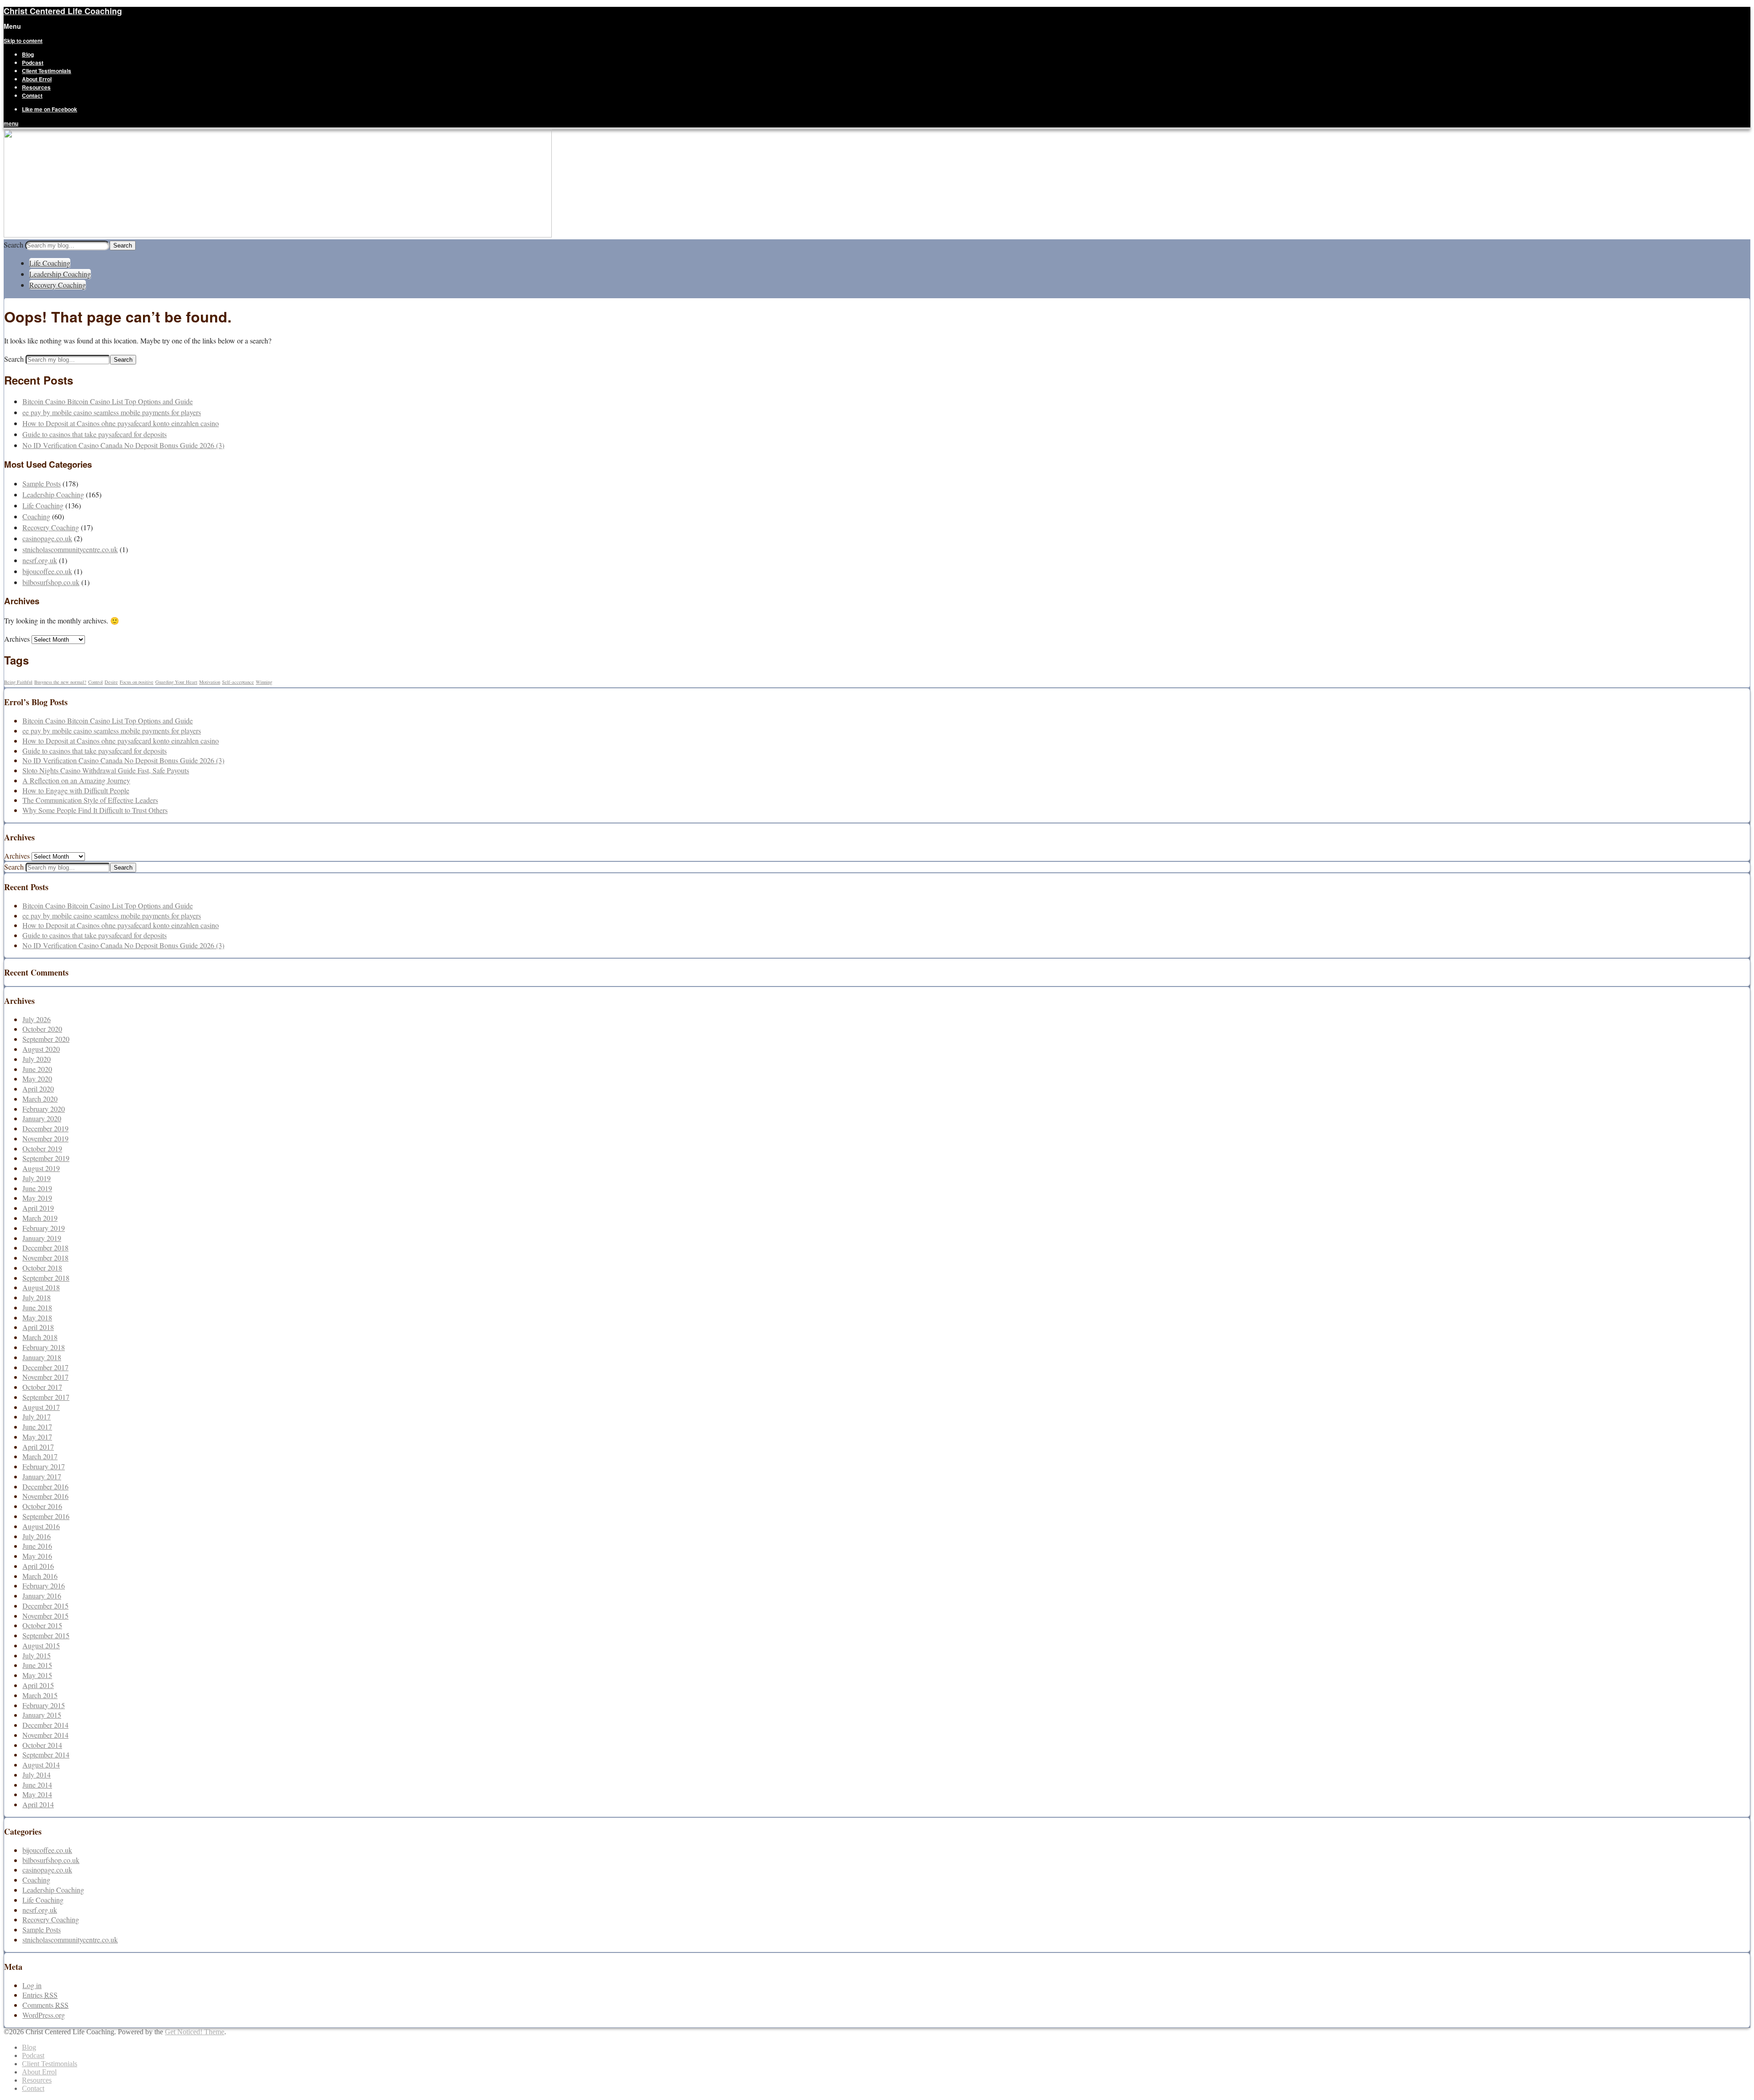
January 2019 (42, 1238)
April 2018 (38, 1327)
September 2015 (46, 1635)
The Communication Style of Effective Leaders (90, 800)
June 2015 (37, 1665)
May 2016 (37, 1556)
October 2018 (42, 1268)
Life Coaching (50, 263)
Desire (111, 682)
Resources (36, 87)
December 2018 (45, 1248)
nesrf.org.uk (40, 560)
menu (11, 123)
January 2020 (42, 1118)
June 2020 (37, 1069)
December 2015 (45, 1606)
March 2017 (40, 1456)
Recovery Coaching (58, 285)
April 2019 (38, 1208)
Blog (28, 54)
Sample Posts (42, 483)
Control (95, 682)
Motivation (210, 682)
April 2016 (38, 1566)
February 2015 (44, 1705)
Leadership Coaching (60, 274)
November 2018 (45, 1258)
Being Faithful (18, 682)
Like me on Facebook (50, 109)
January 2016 (42, 1596)
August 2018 (41, 1287)
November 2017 (45, 1377)
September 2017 (46, 1397)
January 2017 (42, 1476)
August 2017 (41, 1407)
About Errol (37, 79)
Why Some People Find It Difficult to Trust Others (95, 810)
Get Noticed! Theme (195, 2032)
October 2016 (42, 1506)
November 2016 (45, 1496)
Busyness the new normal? (60, 682)
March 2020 (40, 1099)
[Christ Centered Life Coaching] (278, 235)
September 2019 (46, 1158)
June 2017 (37, 1427)
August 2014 (41, 1765)
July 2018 (37, 1297)
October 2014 (42, 1745)
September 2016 (46, 1516)
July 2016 (37, 1536)
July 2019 (37, 1178)
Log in (32, 1985)
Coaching (36, 516)
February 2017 (44, 1466)
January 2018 (42, 1357)
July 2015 (37, 1655)
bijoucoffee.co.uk (47, 571)
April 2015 (38, 1685)
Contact (32, 95)
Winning (264, 682)
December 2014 (45, 1725)
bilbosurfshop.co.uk (51, 582)
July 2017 (37, 1417)
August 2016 (41, 1526)
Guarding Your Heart (176, 682)
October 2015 (42, 1625)
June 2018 (37, 1307)
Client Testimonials (47, 71)
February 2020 (44, 1109)
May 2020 (37, 1079)
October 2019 (42, 1148)
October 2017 (42, 1387)
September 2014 (46, 1754)
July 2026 (37, 1019)
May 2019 (37, 1198)
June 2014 (37, 1785)
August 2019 (41, 1168)
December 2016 (45, 1486)
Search (13, 245)
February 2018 (44, 1347)
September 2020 (46, 1039)
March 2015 (40, 1695)
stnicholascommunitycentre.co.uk (70, 549)
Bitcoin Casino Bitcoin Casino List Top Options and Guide (108, 401)
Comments (45, 2005)
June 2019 (37, 1188)
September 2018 (46, 1278)
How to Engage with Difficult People (76, 790)
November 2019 (45, 1138)
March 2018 (40, 1337)
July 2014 (37, 1775)
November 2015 (45, 1616)
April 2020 (38, 1089)
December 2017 (45, 1367)
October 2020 (42, 1029)
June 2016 (37, 1546)
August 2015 (41, 1645)
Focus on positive (137, 682)
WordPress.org (44, 2015)
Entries (40, 1995)
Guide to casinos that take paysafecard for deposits (95, 434)
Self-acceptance (238, 682)
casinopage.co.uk (47, 538)
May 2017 (37, 1437)
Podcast (33, 63)
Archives (17, 639)
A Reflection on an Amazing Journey (76, 780)
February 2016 (44, 1586)
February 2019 (44, 1228)
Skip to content (23, 41)
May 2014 (37, 1794)
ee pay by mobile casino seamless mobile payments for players (112, 412)
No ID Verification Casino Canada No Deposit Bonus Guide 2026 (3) (123, 445)
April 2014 (38, 1804)
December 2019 (45, 1128)
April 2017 (38, 1447)
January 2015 (42, 1715)
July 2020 (37, 1059)
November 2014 (45, 1735)
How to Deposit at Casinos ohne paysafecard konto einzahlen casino (121, 423)
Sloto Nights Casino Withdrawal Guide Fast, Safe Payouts (106, 770)
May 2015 (37, 1675)
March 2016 (40, 1576)
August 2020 (41, 1049)
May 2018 (37, 1317)
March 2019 (40, 1218)
